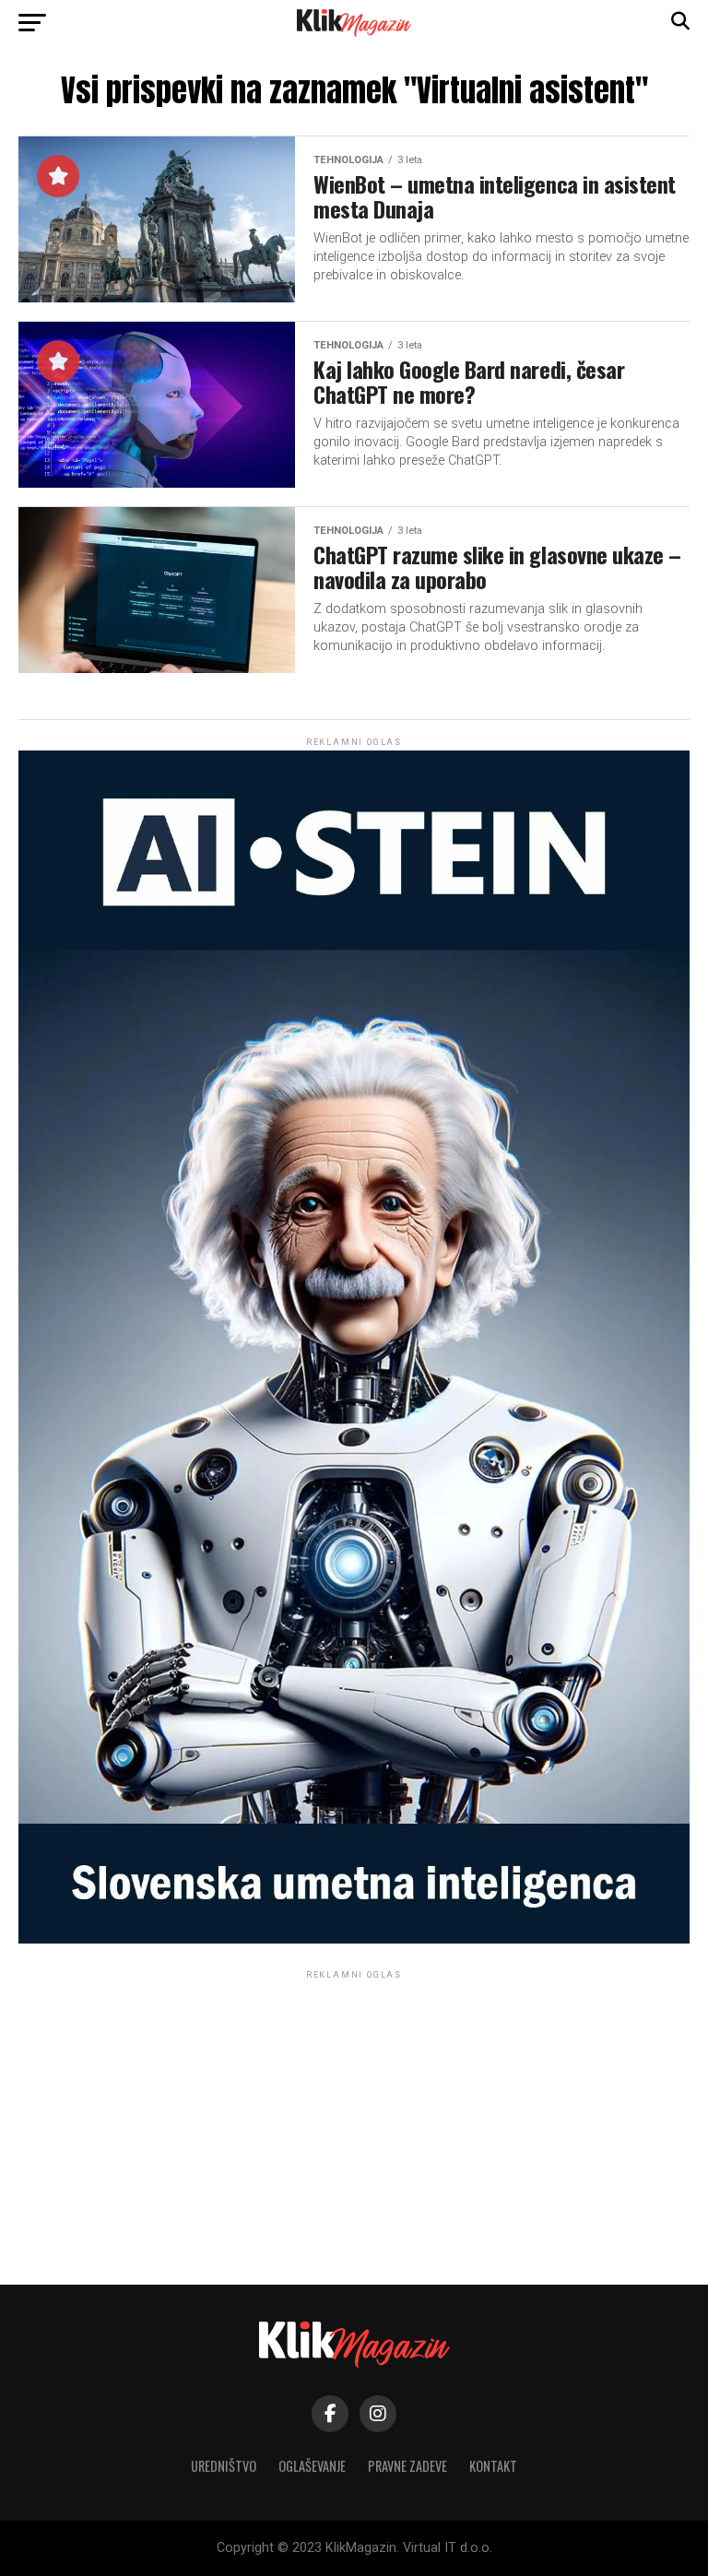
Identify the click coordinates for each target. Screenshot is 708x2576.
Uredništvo (224, 2466)
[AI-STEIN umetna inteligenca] (354, 1939)
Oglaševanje (312, 2466)
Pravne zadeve (407, 2466)
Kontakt (493, 2466)
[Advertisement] (354, 2112)
